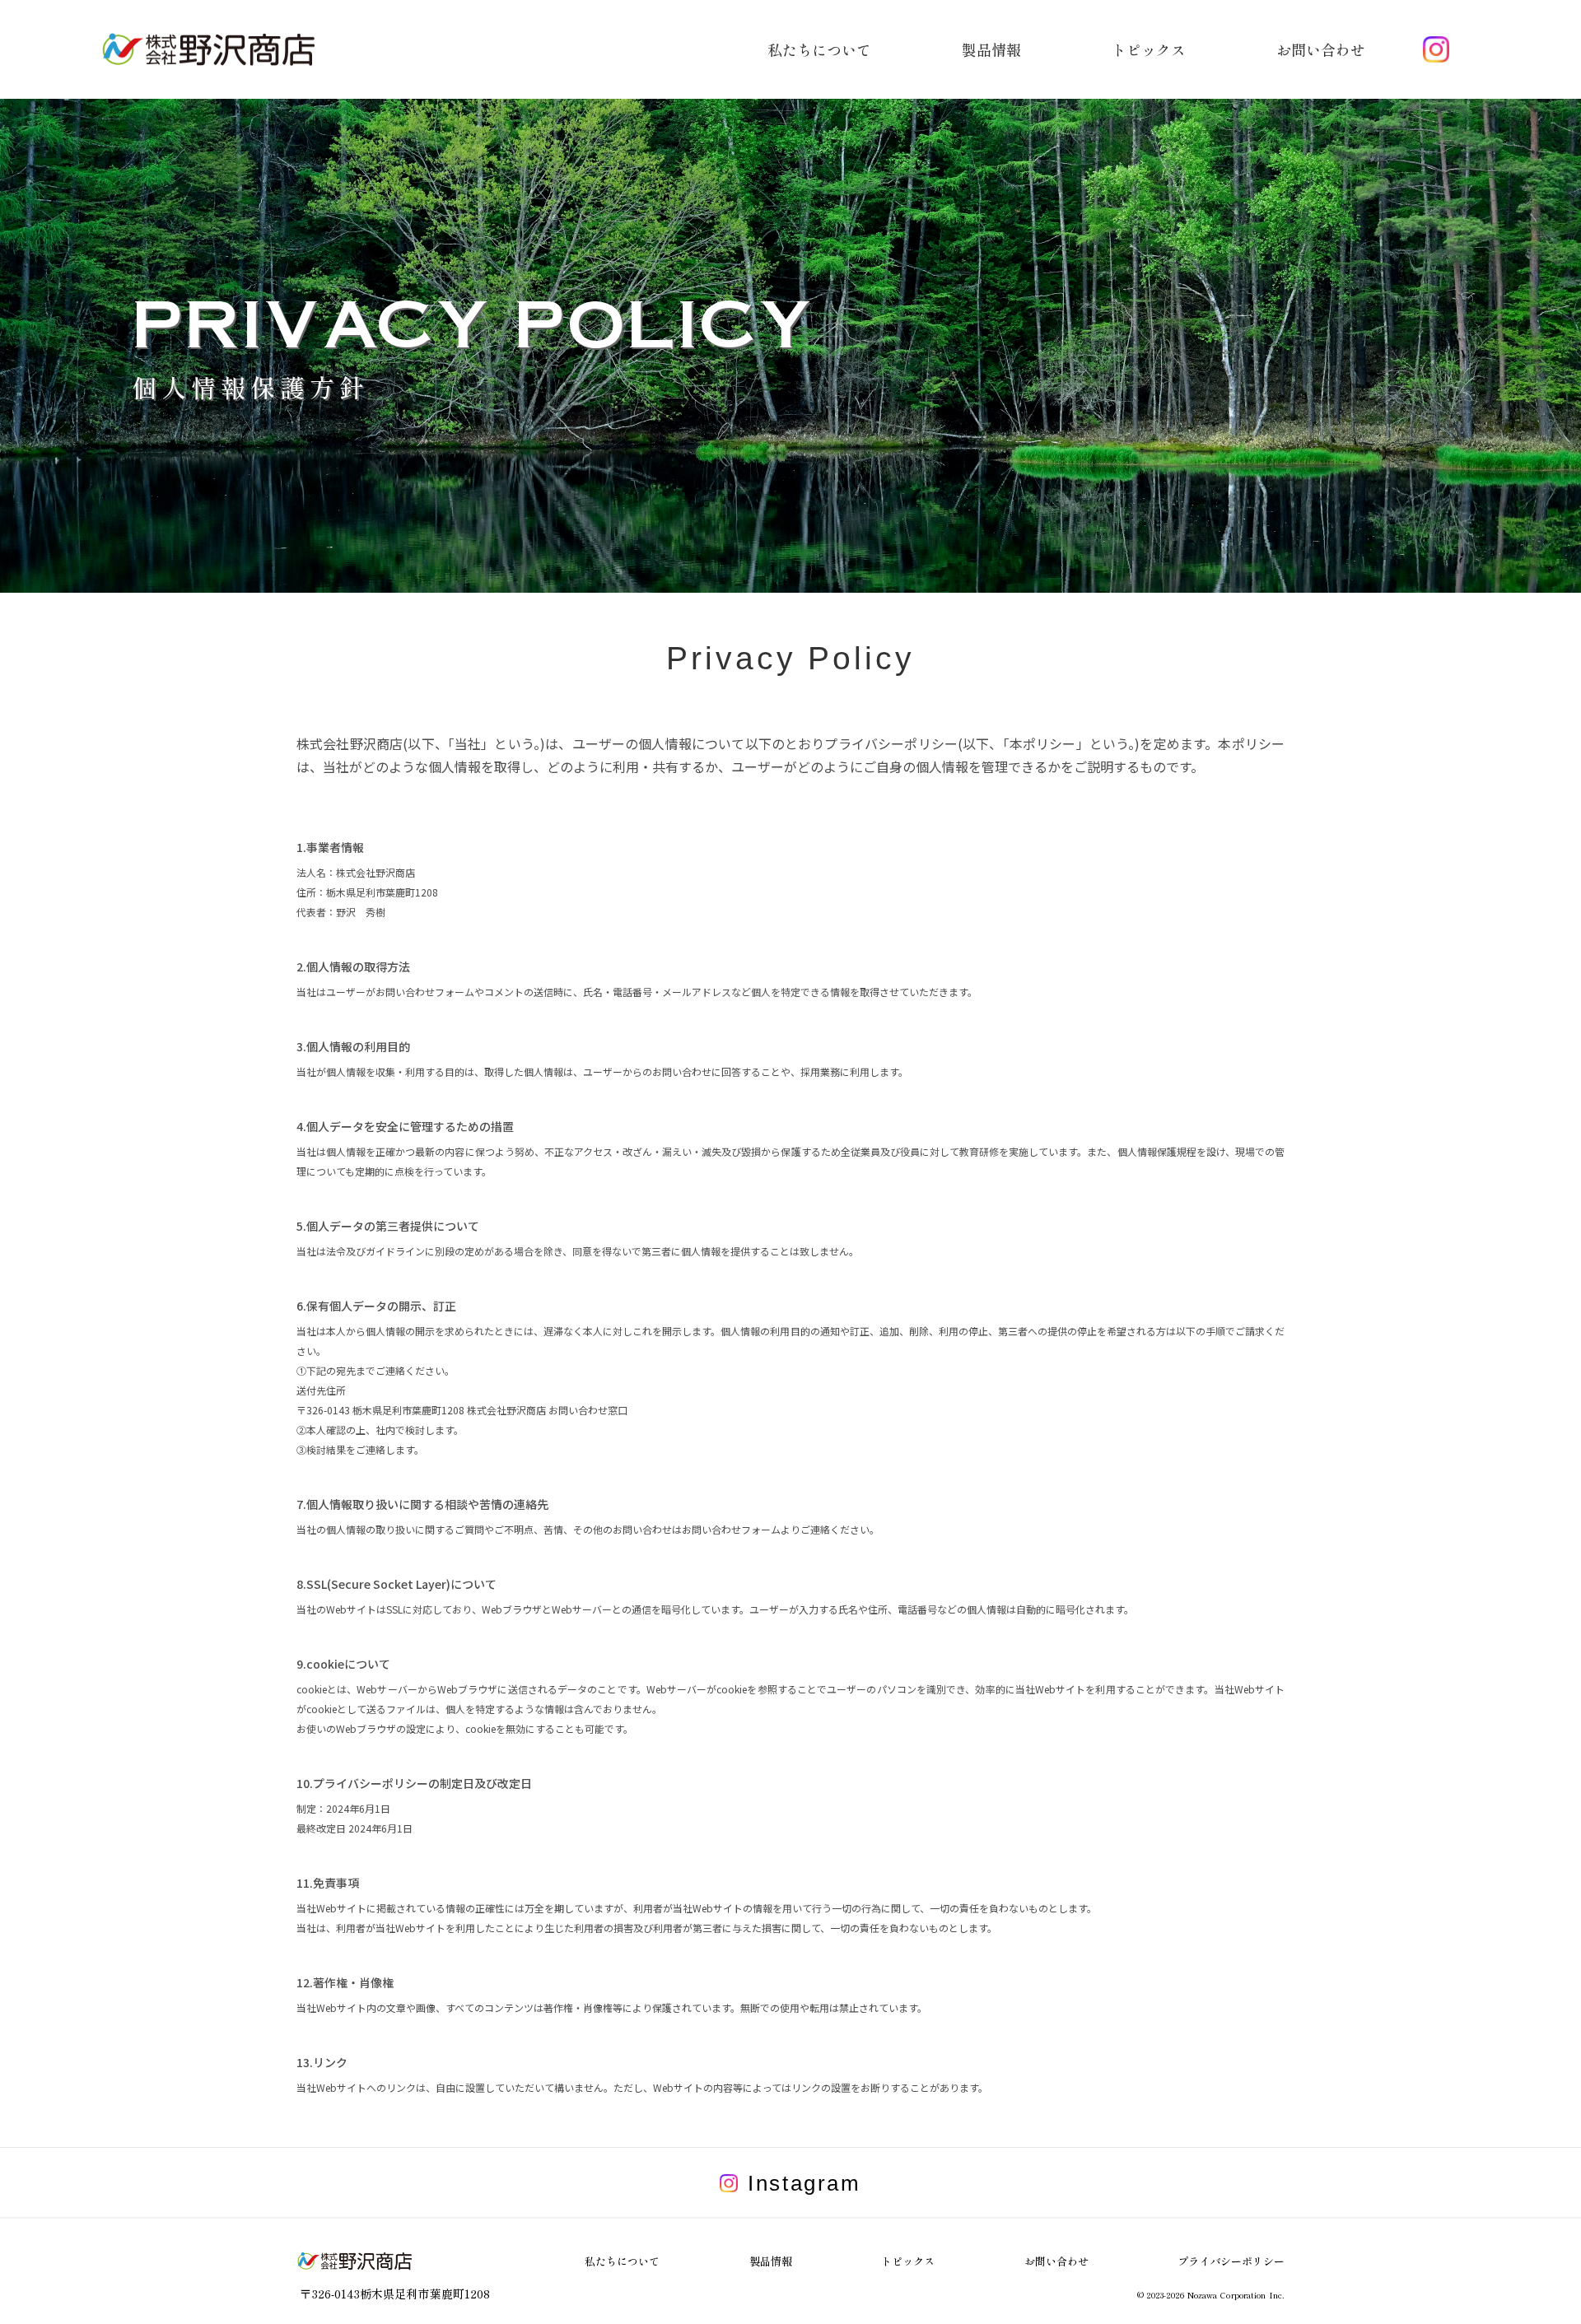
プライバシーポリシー (1231, 2261)
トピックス (908, 2261)
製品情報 (771, 2261)
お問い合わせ (1056, 2261)
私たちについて (622, 2261)
